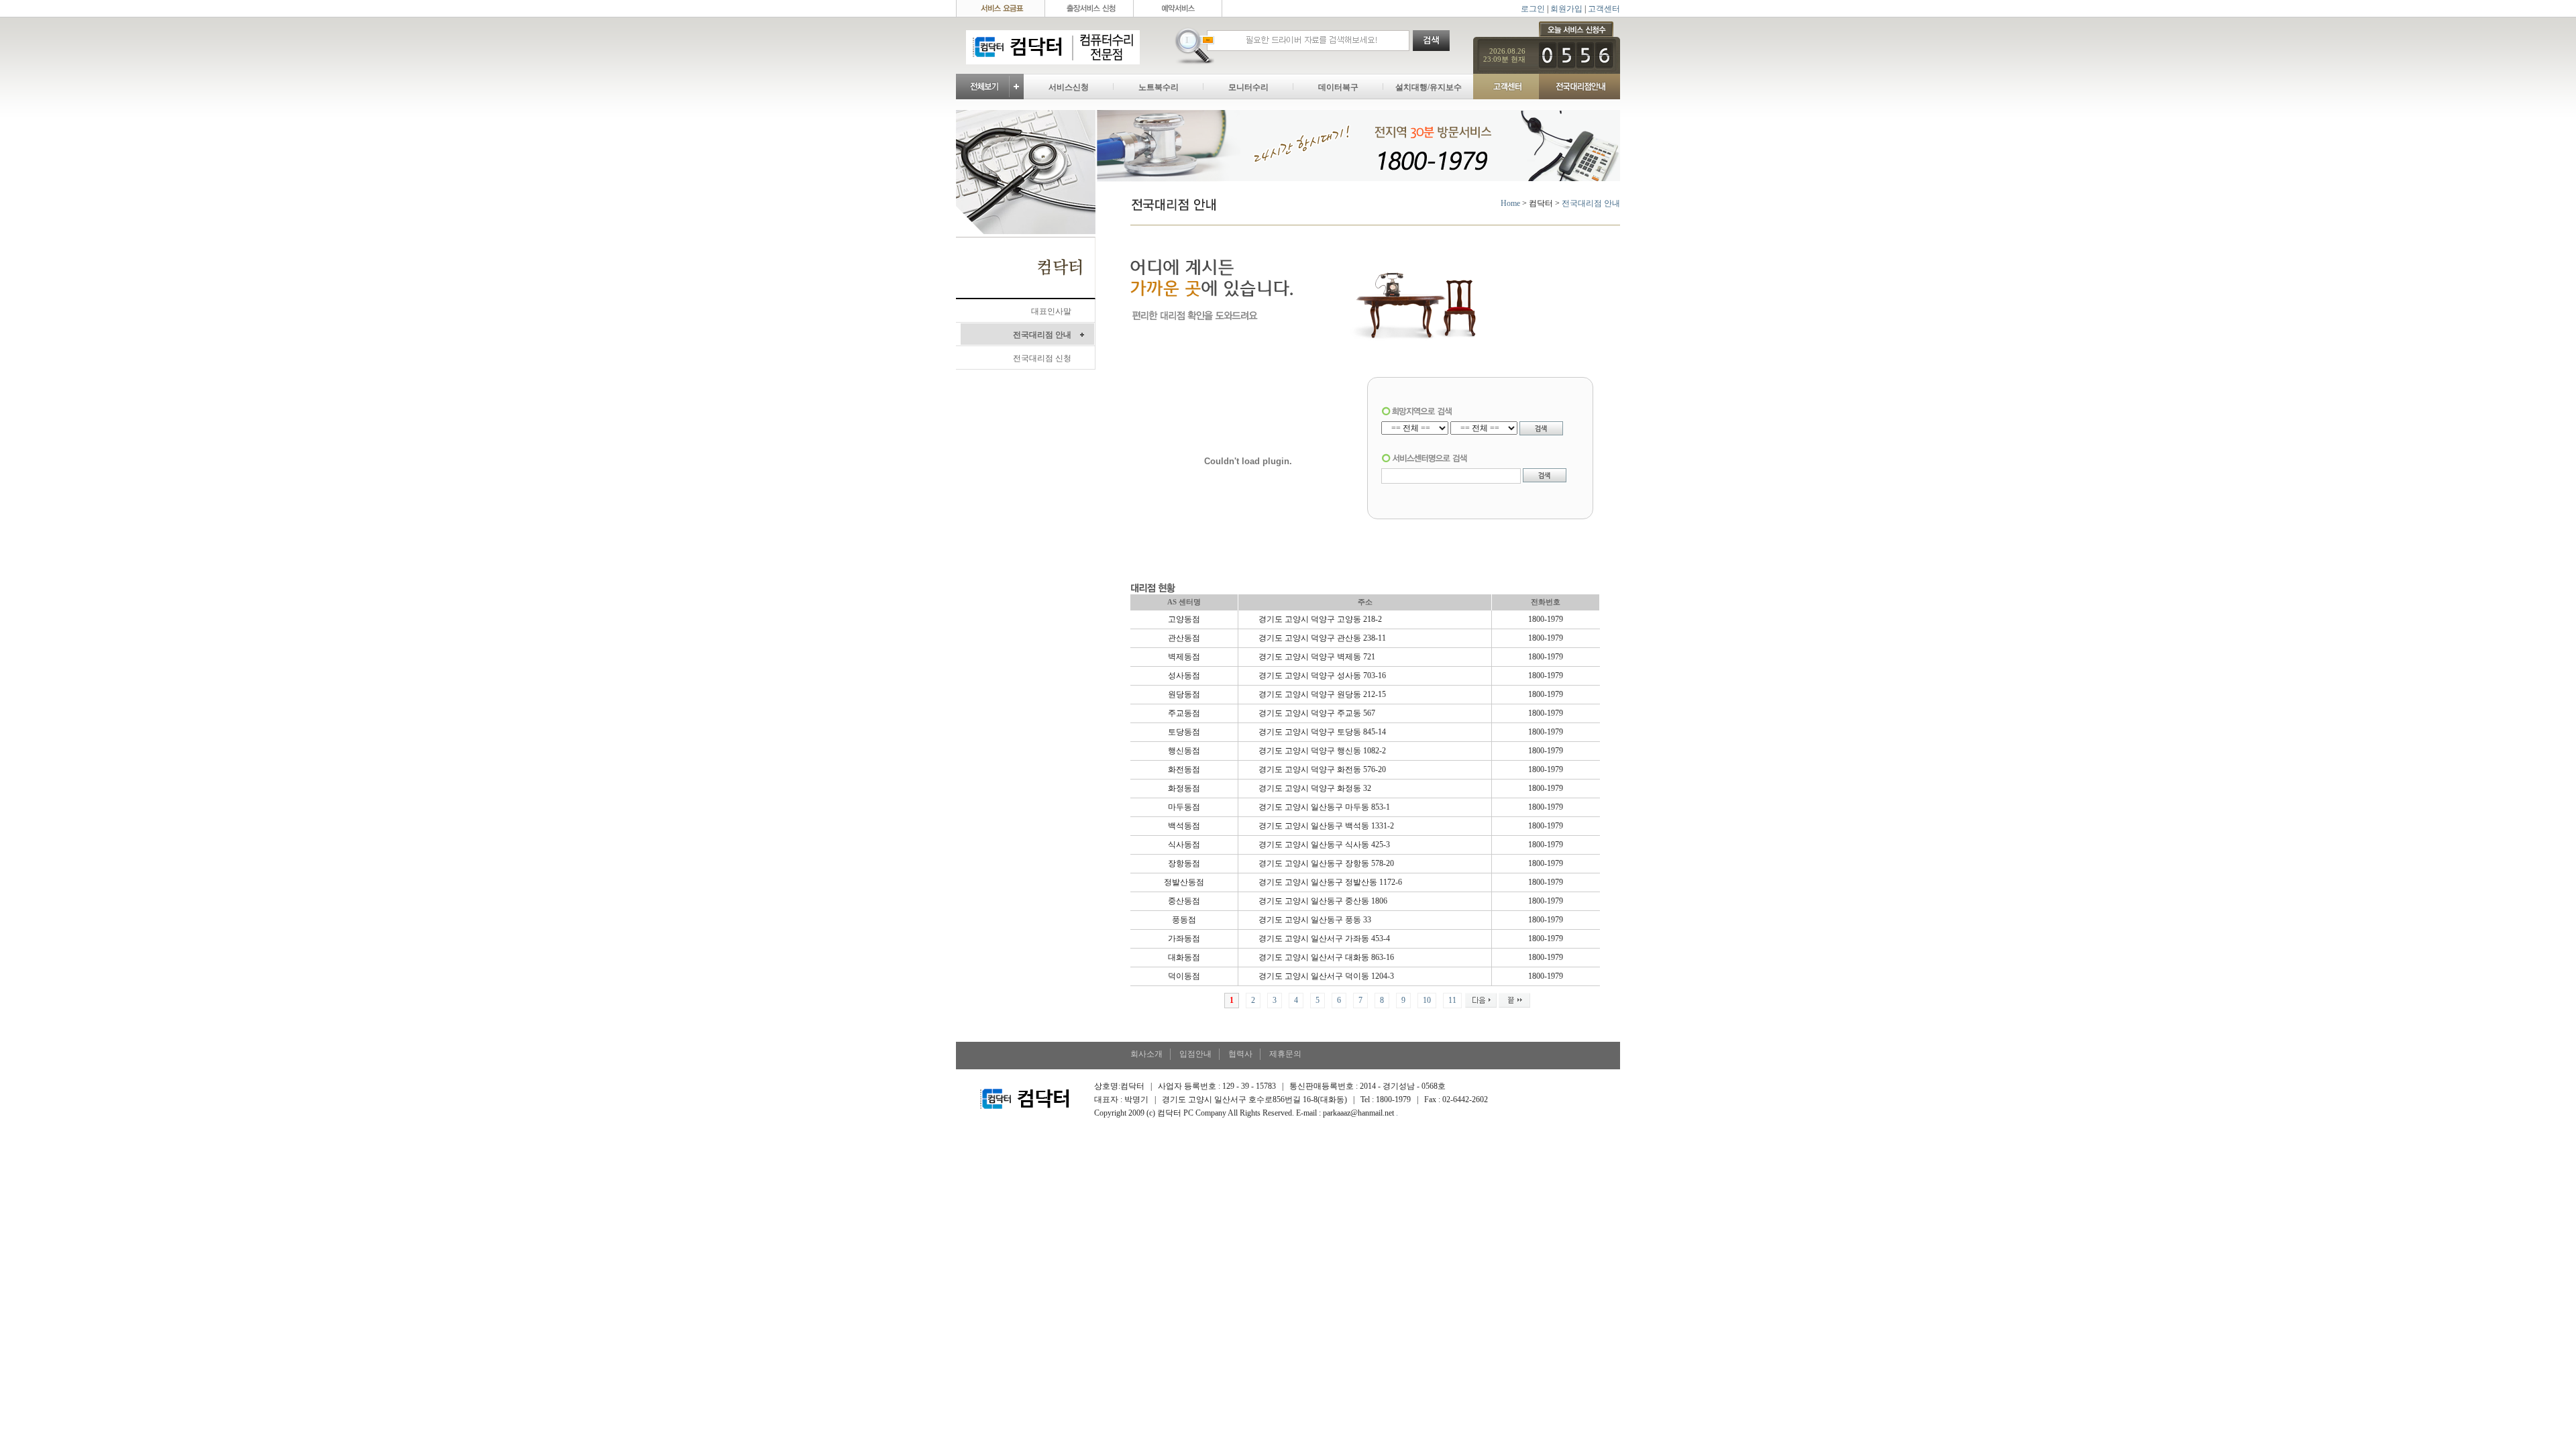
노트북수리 (1159, 87)
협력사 (1240, 1054)
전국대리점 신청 (1042, 358)
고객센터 (1604, 9)
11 (1452, 1000)
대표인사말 (1051, 311)
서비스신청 (1069, 87)
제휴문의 (1285, 1054)
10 (1427, 1000)
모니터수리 (1248, 87)
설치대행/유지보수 (1429, 87)
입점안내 (1195, 1054)
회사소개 (1146, 1054)
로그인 (1533, 9)
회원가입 (1566, 9)
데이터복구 (1338, 87)
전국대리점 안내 (1042, 335)
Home (1510, 203)
